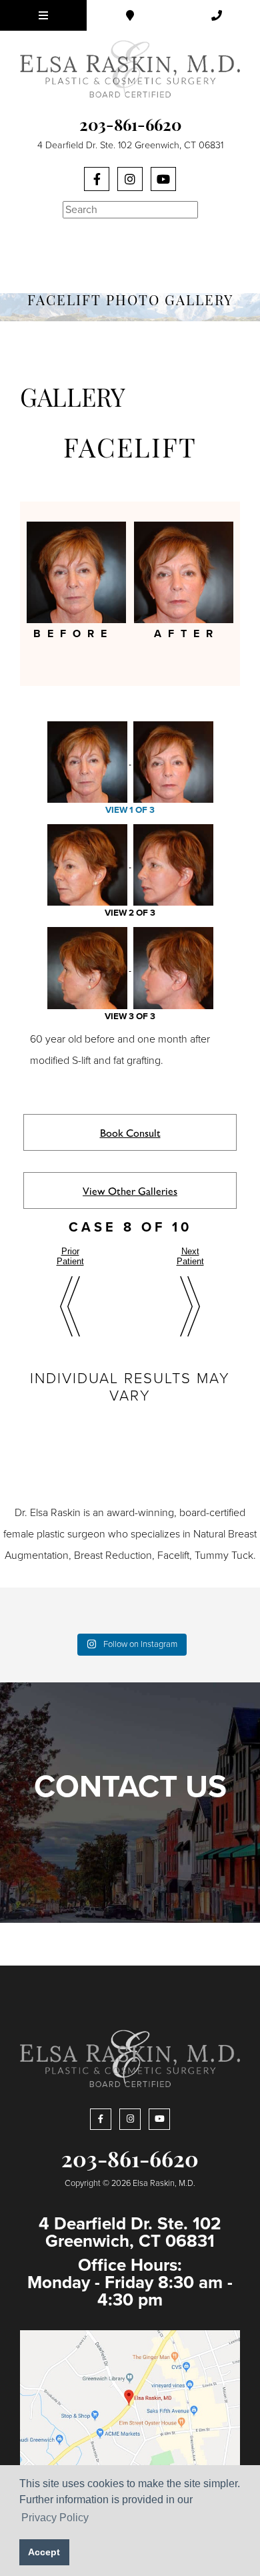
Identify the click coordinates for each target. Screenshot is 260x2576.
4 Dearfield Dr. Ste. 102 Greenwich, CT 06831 (130, 145)
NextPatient (190, 1256)
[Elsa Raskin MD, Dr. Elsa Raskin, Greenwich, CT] (130, 68)
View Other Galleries (130, 1190)
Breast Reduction (113, 1555)
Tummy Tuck (224, 1555)
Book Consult (130, 1132)
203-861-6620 (130, 127)
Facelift (173, 1555)
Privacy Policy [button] (55, 2518)
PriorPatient (70, 1256)
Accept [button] (44, 2552)
